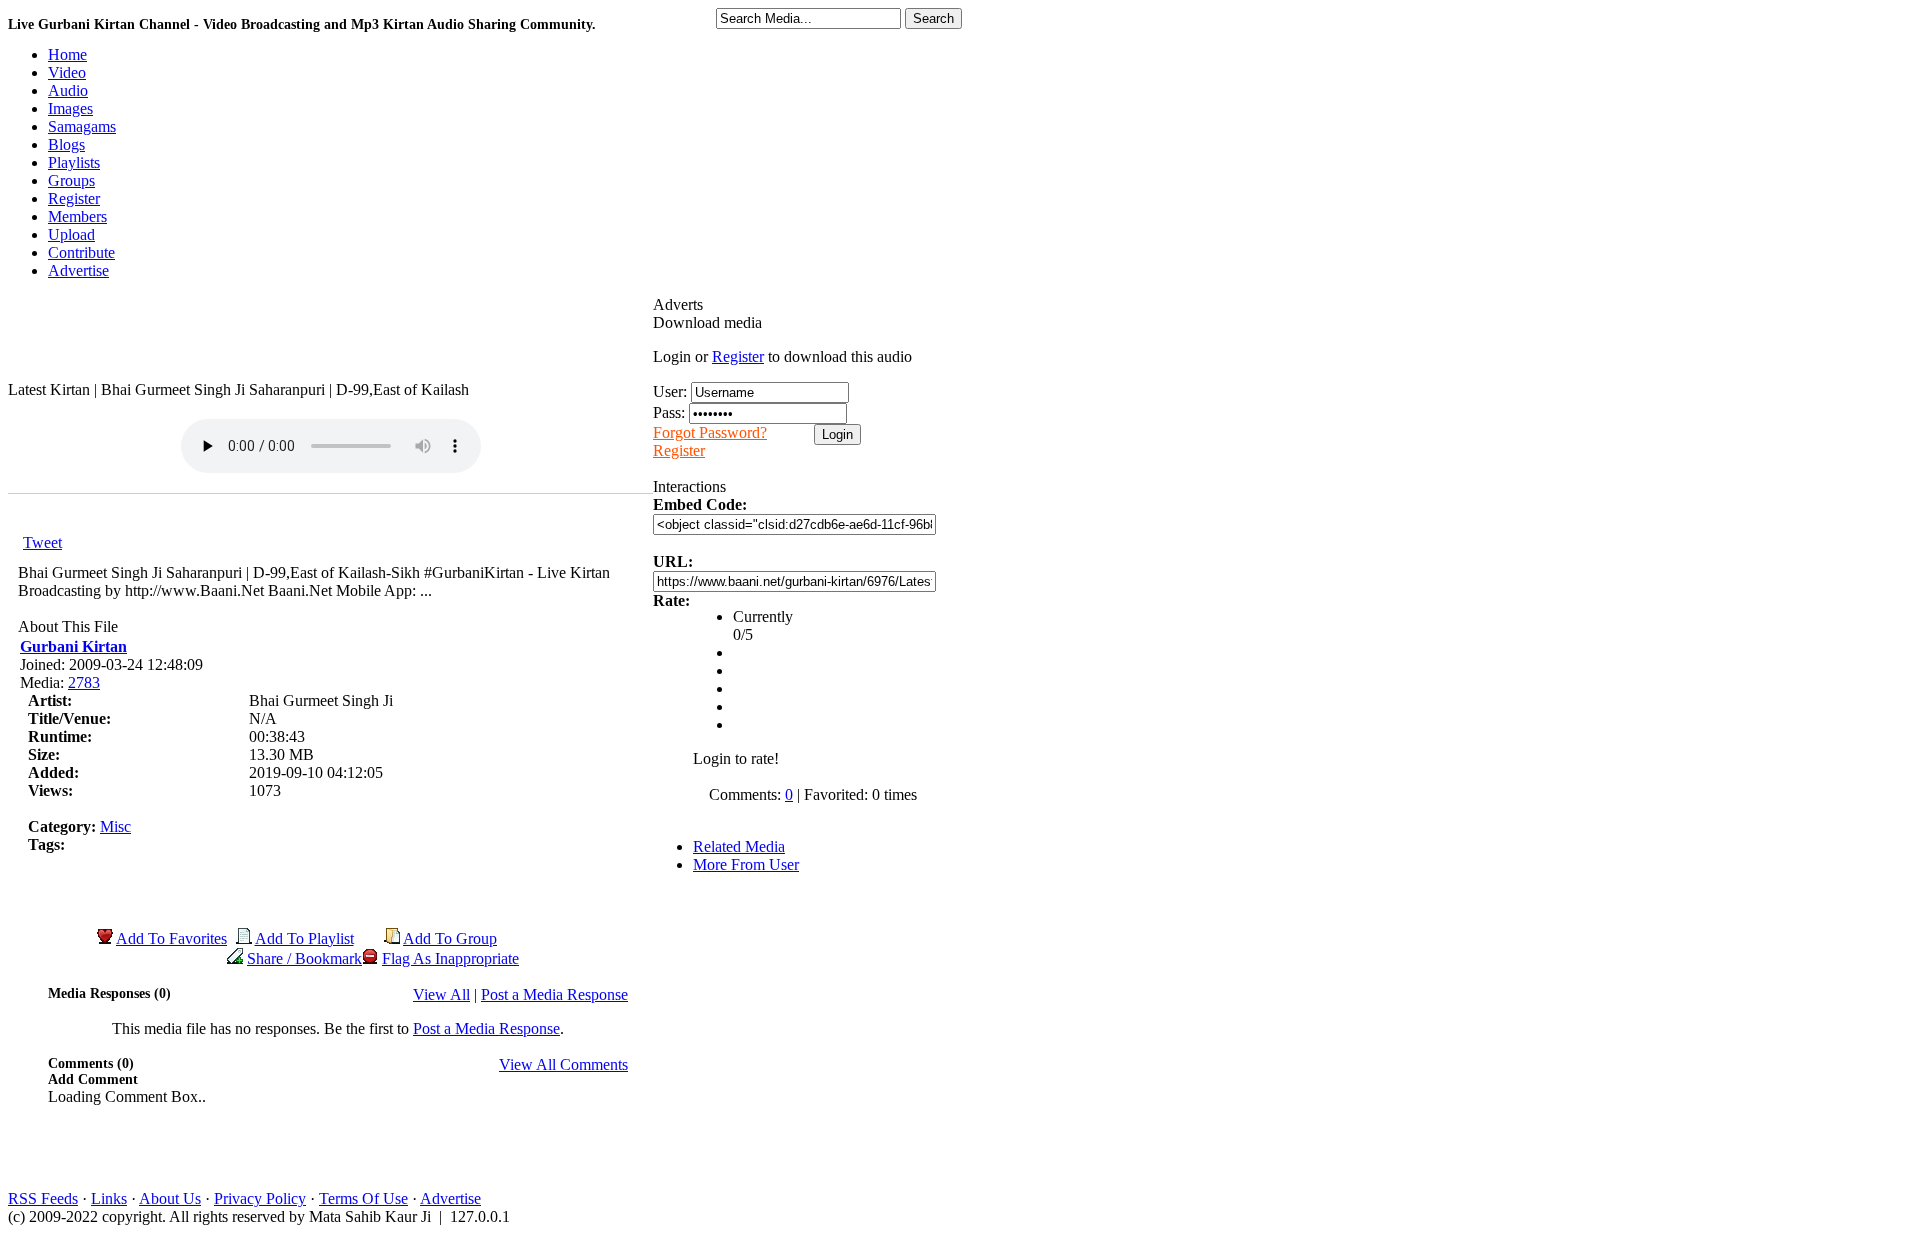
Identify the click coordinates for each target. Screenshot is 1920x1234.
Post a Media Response (554, 994)
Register (738, 356)
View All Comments (563, 1064)
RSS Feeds (43, 1198)
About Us (170, 1198)
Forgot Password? (710, 432)
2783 (84, 682)
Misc (115, 826)
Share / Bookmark (304, 958)
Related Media (739, 846)
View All (441, 994)
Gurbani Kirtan (73, 646)
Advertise (450, 1198)
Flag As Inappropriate (450, 958)
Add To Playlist (304, 938)
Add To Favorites (171, 938)
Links (109, 1198)
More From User (746, 864)
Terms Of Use (363, 1198)
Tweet (42, 542)
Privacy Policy (260, 1198)
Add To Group (450, 938)
